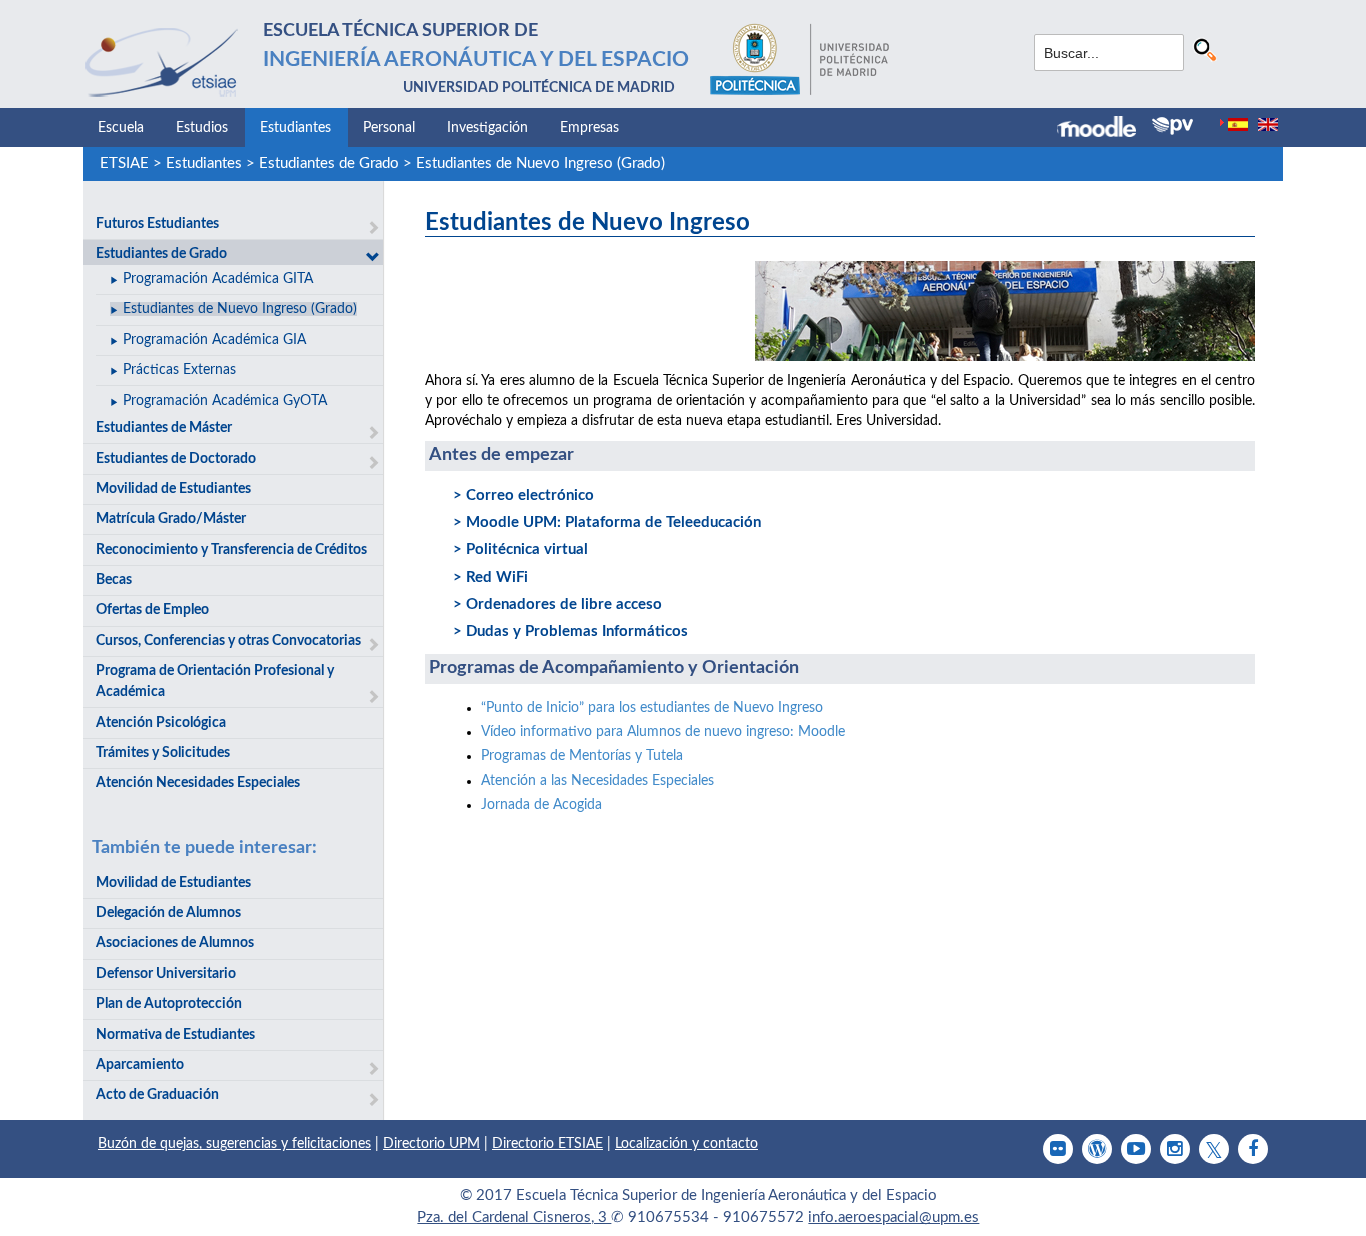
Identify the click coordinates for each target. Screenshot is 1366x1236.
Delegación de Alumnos (168, 913)
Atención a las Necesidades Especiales (597, 781)
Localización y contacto (686, 1144)
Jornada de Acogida (541, 805)
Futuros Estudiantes (157, 224)
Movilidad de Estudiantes (173, 489)
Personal (389, 128)
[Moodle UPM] (1104, 129)
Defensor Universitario (166, 974)
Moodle (663, 732)
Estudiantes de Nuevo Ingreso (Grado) (540, 163)
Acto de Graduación (157, 1095)
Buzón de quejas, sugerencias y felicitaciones (234, 1144)
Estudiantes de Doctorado (176, 459)
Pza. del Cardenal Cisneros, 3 (514, 1217)
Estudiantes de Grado (329, 163)
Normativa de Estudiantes (175, 1035)
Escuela (121, 128)
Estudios (202, 128)
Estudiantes (295, 128)
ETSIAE (124, 163)
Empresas (589, 128)
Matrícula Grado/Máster (171, 519)
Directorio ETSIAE (547, 1144)
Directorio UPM (431, 1144)
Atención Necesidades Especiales (198, 783)
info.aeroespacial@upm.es (893, 1217)
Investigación (487, 128)
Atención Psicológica (161, 723)
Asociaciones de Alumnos (175, 943)
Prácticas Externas (179, 370)
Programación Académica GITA (218, 279)
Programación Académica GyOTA (225, 401)
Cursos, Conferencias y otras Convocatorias (228, 641)
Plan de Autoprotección (169, 1004)
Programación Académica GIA (214, 340)
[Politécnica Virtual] (1172, 126)
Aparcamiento (140, 1065)
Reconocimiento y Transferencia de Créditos (231, 550)
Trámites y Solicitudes (163, 753)
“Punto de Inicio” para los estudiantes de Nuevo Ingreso (652, 708)
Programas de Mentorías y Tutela (582, 756)
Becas (114, 580)
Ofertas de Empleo (152, 610)
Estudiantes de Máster (164, 428)
